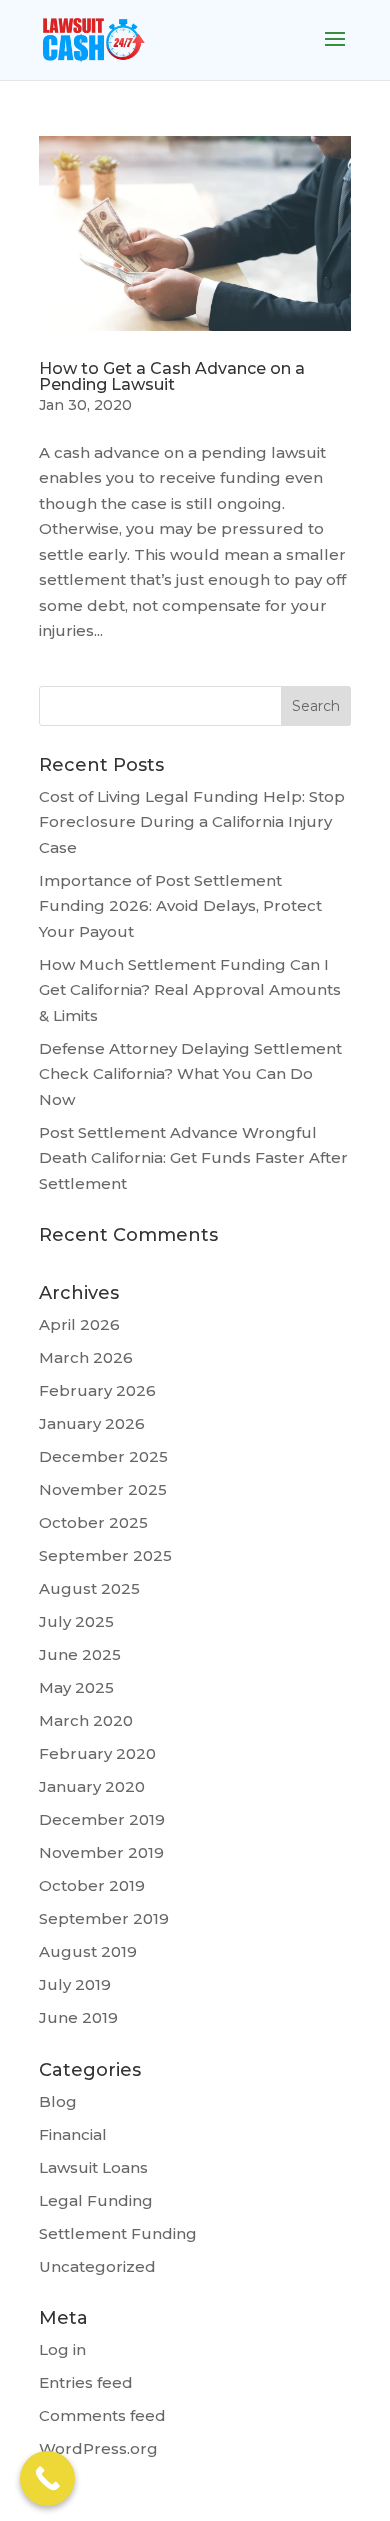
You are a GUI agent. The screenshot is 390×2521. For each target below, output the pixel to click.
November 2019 (101, 1852)
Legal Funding (96, 2200)
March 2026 (86, 1357)
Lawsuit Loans (93, 2167)
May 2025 (76, 1687)
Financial (73, 2134)
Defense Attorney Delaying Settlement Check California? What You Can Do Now (190, 1074)
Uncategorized (97, 2266)
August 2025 (89, 1588)
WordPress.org (98, 2448)
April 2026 (79, 1324)
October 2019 (92, 1885)
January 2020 (92, 1786)
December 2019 (102, 1819)
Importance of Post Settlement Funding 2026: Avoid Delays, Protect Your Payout (180, 906)
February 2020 (97, 1753)
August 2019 (88, 1951)
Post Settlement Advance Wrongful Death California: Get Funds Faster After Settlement (193, 1158)
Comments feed (102, 2415)
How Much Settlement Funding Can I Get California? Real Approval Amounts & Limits (190, 990)
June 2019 (78, 2017)
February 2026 (97, 1390)
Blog (58, 2101)
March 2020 (86, 1720)
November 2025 (103, 1489)
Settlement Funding (118, 2233)
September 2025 (105, 1555)
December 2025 (103, 1456)
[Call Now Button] (47, 2478)
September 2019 (104, 1918)
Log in (62, 2349)
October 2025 (93, 1522)
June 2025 (80, 1654)
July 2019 (75, 1984)
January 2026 (92, 1423)
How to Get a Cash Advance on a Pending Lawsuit (172, 376)
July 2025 (76, 1621)
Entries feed (86, 2382)
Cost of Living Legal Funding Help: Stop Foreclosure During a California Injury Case (192, 822)
